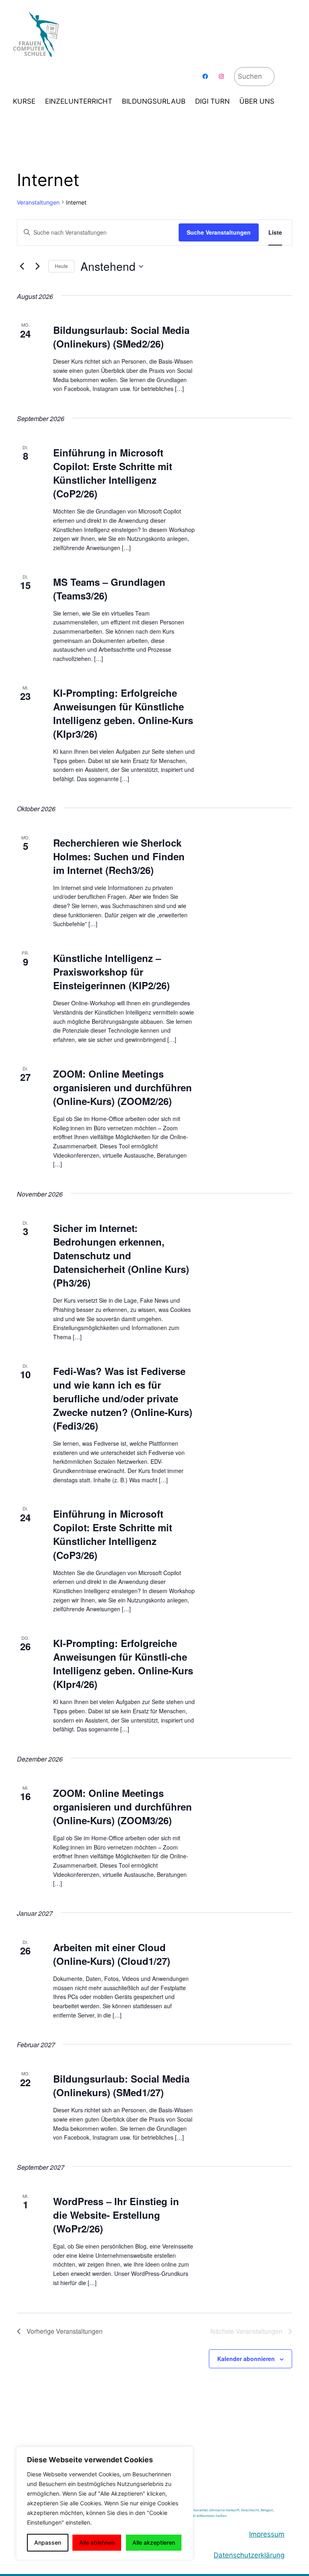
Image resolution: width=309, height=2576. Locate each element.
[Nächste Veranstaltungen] (37, 266)
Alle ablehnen (97, 2542)
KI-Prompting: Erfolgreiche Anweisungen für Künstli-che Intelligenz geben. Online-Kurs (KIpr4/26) (123, 1663)
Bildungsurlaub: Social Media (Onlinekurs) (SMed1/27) (121, 2085)
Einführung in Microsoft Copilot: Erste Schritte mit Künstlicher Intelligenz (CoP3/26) (113, 1534)
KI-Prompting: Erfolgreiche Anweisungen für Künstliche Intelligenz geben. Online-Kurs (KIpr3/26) (123, 713)
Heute (61, 266)
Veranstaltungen (38, 202)
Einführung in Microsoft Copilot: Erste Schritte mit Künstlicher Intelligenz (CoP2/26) (113, 473)
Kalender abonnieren (246, 2359)
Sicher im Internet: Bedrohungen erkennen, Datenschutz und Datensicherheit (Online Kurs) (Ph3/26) (121, 1255)
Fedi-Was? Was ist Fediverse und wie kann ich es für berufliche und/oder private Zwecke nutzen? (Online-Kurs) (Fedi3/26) (123, 1398)
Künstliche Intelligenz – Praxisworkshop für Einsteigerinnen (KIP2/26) (111, 972)
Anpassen (48, 2542)
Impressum (267, 2534)
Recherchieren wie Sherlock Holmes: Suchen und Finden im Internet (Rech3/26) (119, 856)
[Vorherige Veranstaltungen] (22, 266)
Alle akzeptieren (154, 2542)
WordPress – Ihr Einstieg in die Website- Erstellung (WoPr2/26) (116, 2215)
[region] (105, 2503)
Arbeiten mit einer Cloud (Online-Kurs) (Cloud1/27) (112, 1954)
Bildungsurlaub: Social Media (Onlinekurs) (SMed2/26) (121, 337)
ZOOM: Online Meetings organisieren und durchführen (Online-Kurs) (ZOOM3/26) (123, 1807)
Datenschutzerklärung (249, 2555)
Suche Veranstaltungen (219, 232)
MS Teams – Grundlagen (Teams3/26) (109, 589)
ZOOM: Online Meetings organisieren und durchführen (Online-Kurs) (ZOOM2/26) (123, 1087)
